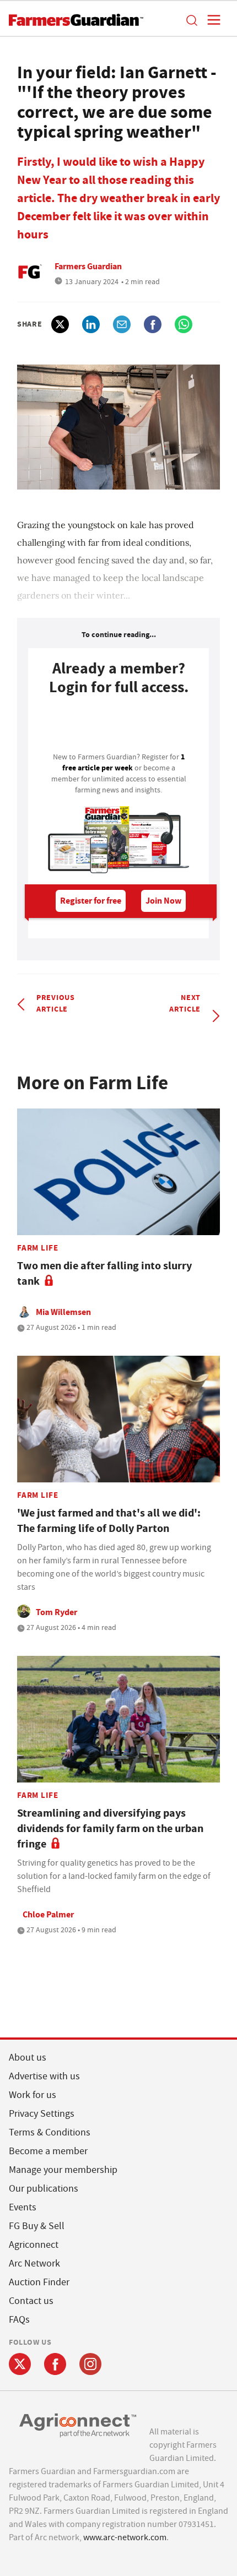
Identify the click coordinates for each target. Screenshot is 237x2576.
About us (28, 2058)
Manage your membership (63, 2170)
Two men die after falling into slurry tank (104, 1273)
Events (23, 2207)
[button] (191, 20)
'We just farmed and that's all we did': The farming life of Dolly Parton (109, 1521)
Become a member (48, 2151)
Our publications (44, 2189)
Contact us (31, 2301)
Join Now (163, 901)
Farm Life (38, 1248)
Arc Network (34, 2263)
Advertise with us (44, 2076)
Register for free (91, 901)
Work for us (33, 2095)
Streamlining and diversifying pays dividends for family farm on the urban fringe (110, 1828)
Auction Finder (39, 2282)
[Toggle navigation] (211, 20)
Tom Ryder (56, 1612)
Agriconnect (34, 2245)
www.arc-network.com (125, 2537)
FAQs (19, 2320)
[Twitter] (20, 2364)
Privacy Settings (42, 2114)
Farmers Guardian (88, 266)
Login (118, 727)
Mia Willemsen (63, 1312)
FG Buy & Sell (37, 2226)
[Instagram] (90, 2364)
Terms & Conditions (50, 2132)
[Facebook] (55, 2364)
